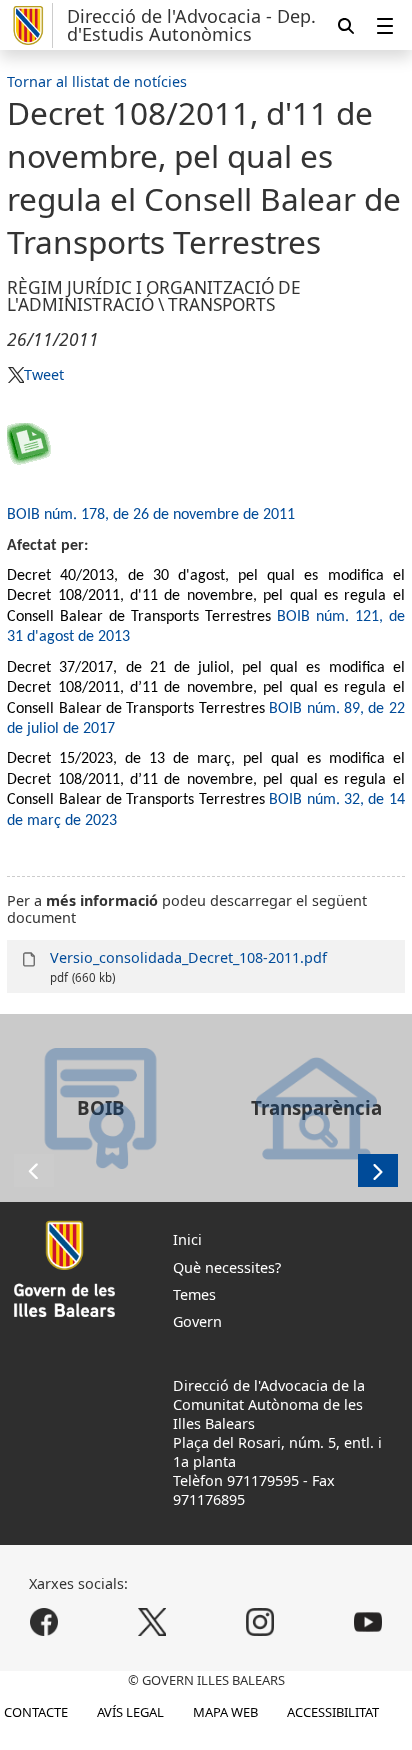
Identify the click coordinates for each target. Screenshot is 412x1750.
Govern (197, 1321)
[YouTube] (367, 1622)
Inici (187, 1239)
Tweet (44, 374)
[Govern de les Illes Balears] (30, 25)
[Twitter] (152, 1622)
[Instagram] (259, 1622)
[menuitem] (385, 25)
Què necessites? (227, 1267)
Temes (194, 1294)
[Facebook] (44, 1622)
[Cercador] (346, 25)
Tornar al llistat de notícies (97, 81)
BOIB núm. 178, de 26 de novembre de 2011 (151, 515)
